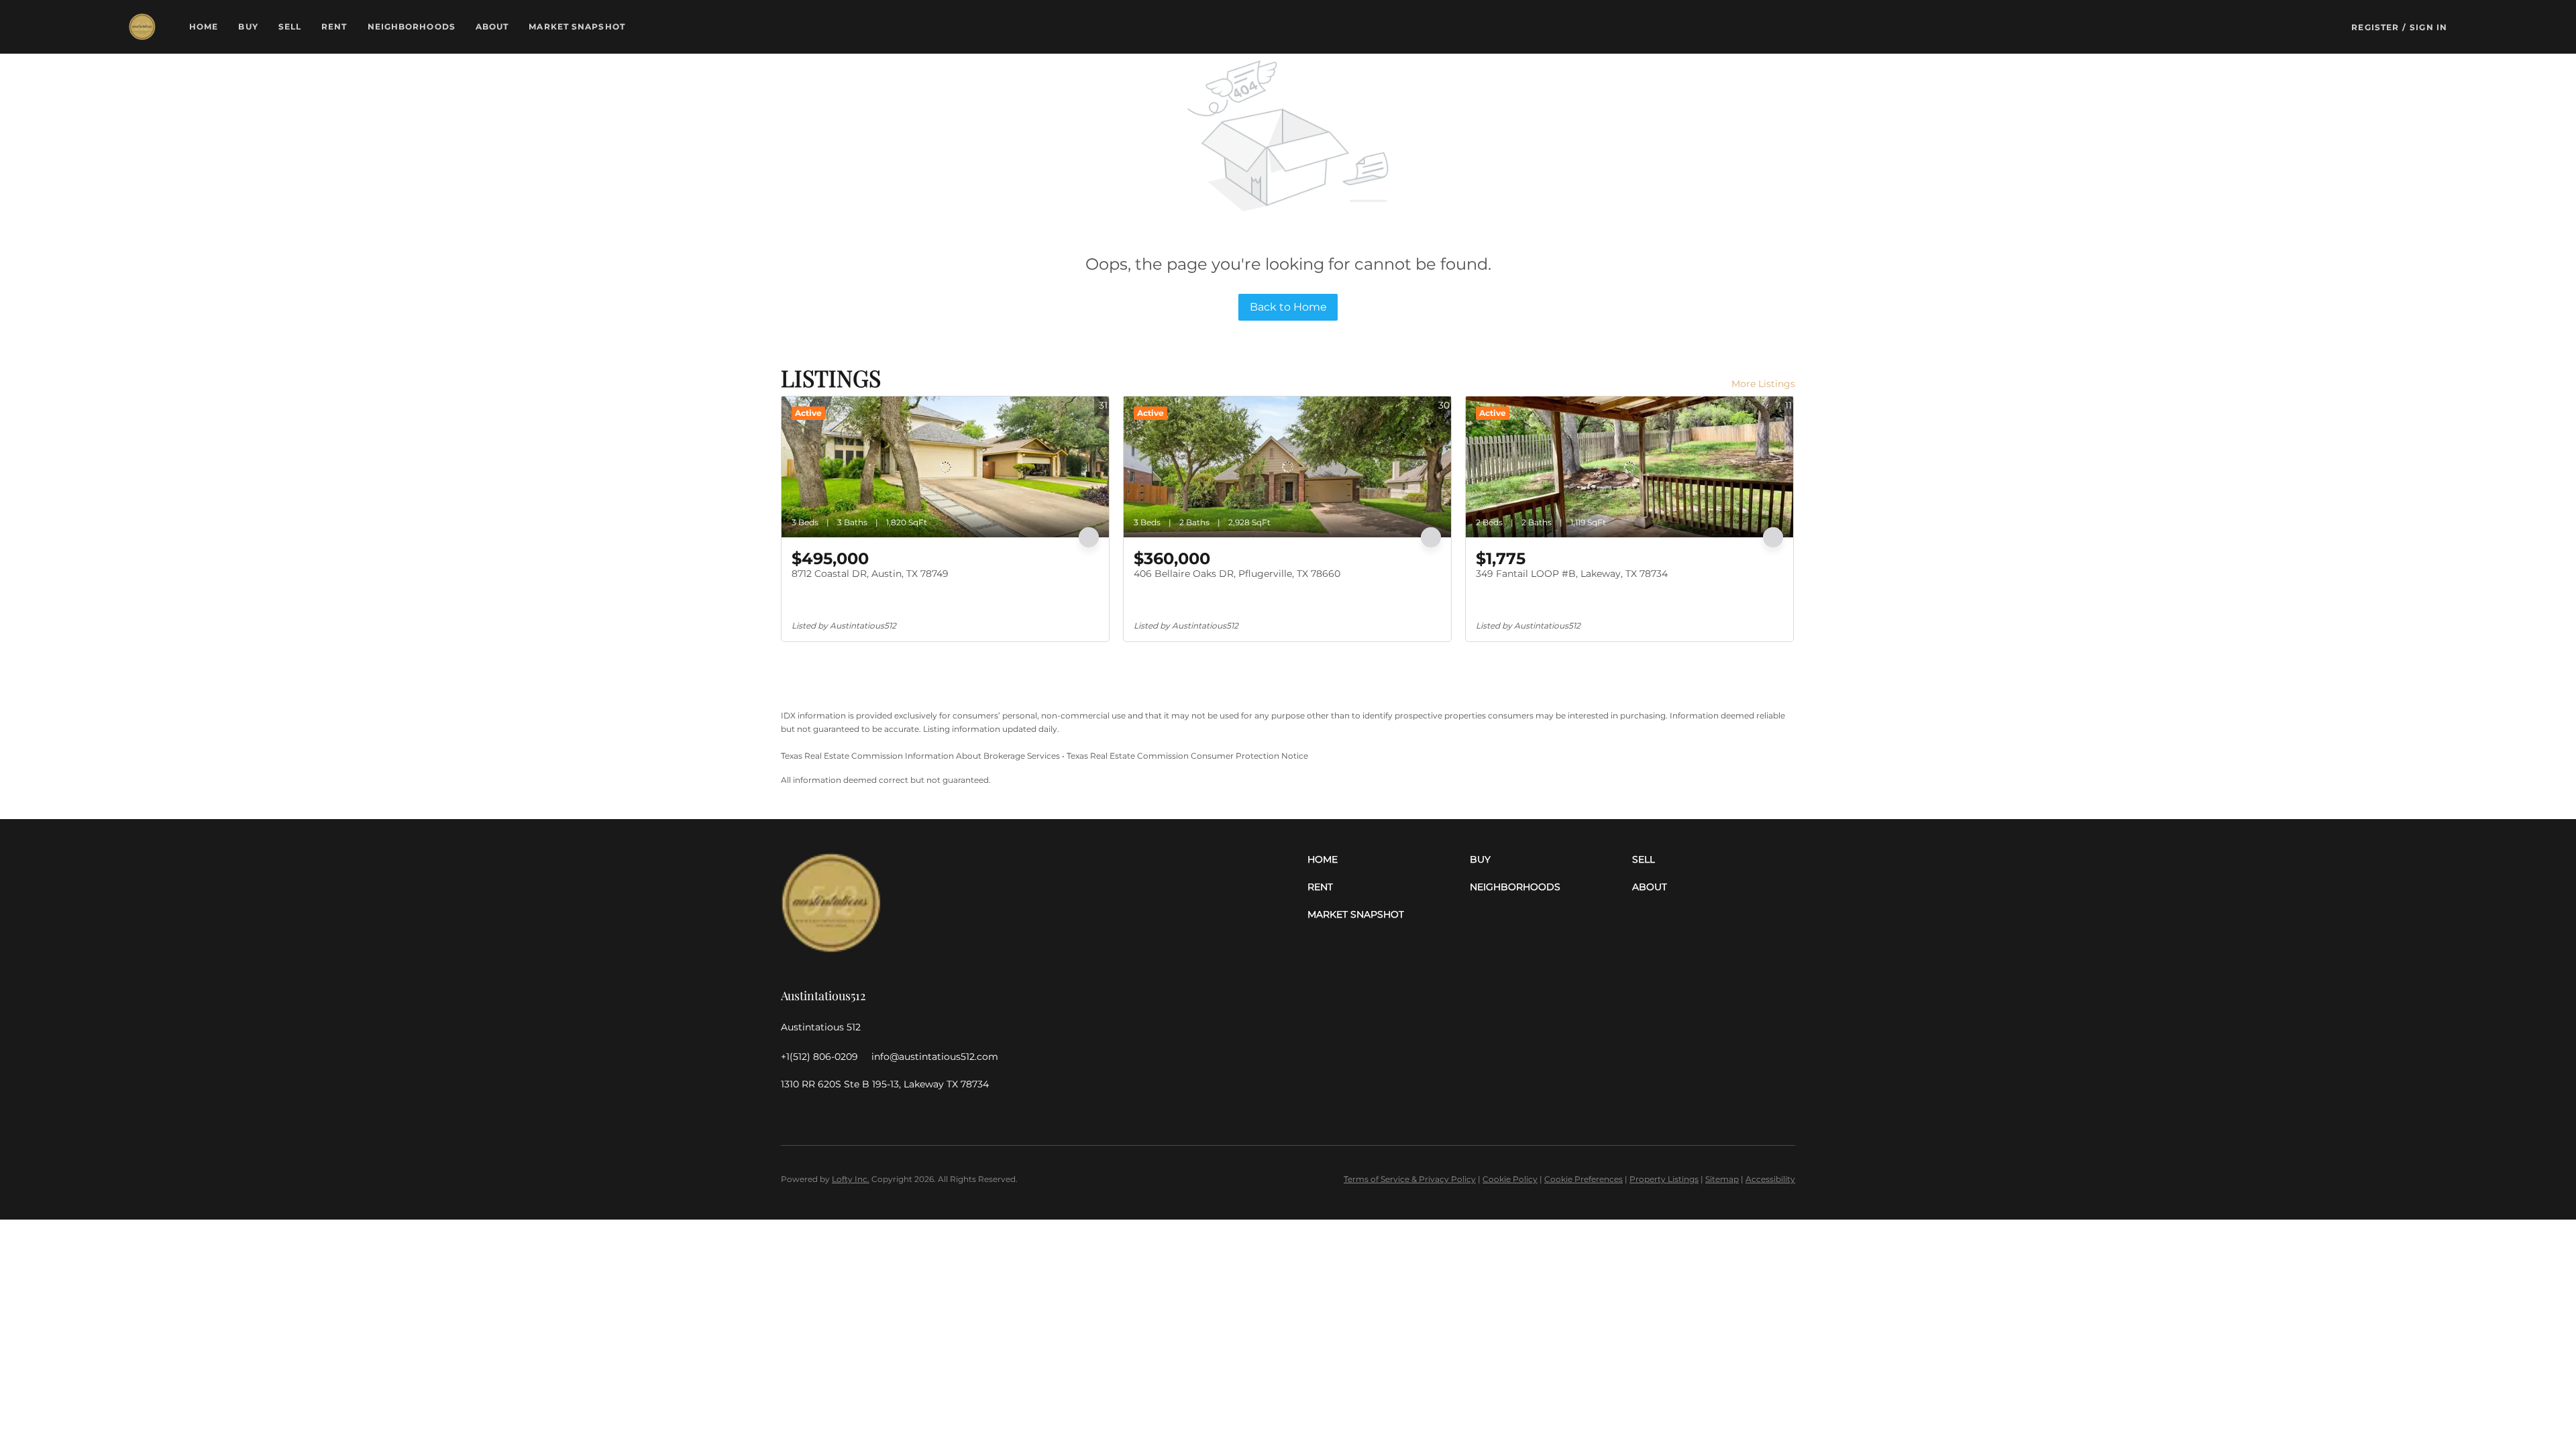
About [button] (492, 26)
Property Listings (1664, 1179)
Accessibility (1770, 1179)
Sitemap (1722, 1179)
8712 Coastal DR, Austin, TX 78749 (870, 574)
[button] (142, 27)
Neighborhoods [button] (412, 26)
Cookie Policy (1510, 1179)
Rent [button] (334, 26)
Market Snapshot (577, 26)
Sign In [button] (2428, 27)
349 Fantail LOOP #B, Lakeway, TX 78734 (1572, 574)
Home (204, 26)
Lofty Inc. (851, 1179)
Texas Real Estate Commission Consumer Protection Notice (1187, 756)
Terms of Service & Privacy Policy (1410, 1179)
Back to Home (1288, 307)
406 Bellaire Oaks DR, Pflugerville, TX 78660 (1237, 574)
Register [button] (2375, 27)
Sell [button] (290, 26)
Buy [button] (248, 26)
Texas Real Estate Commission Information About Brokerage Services (920, 756)
